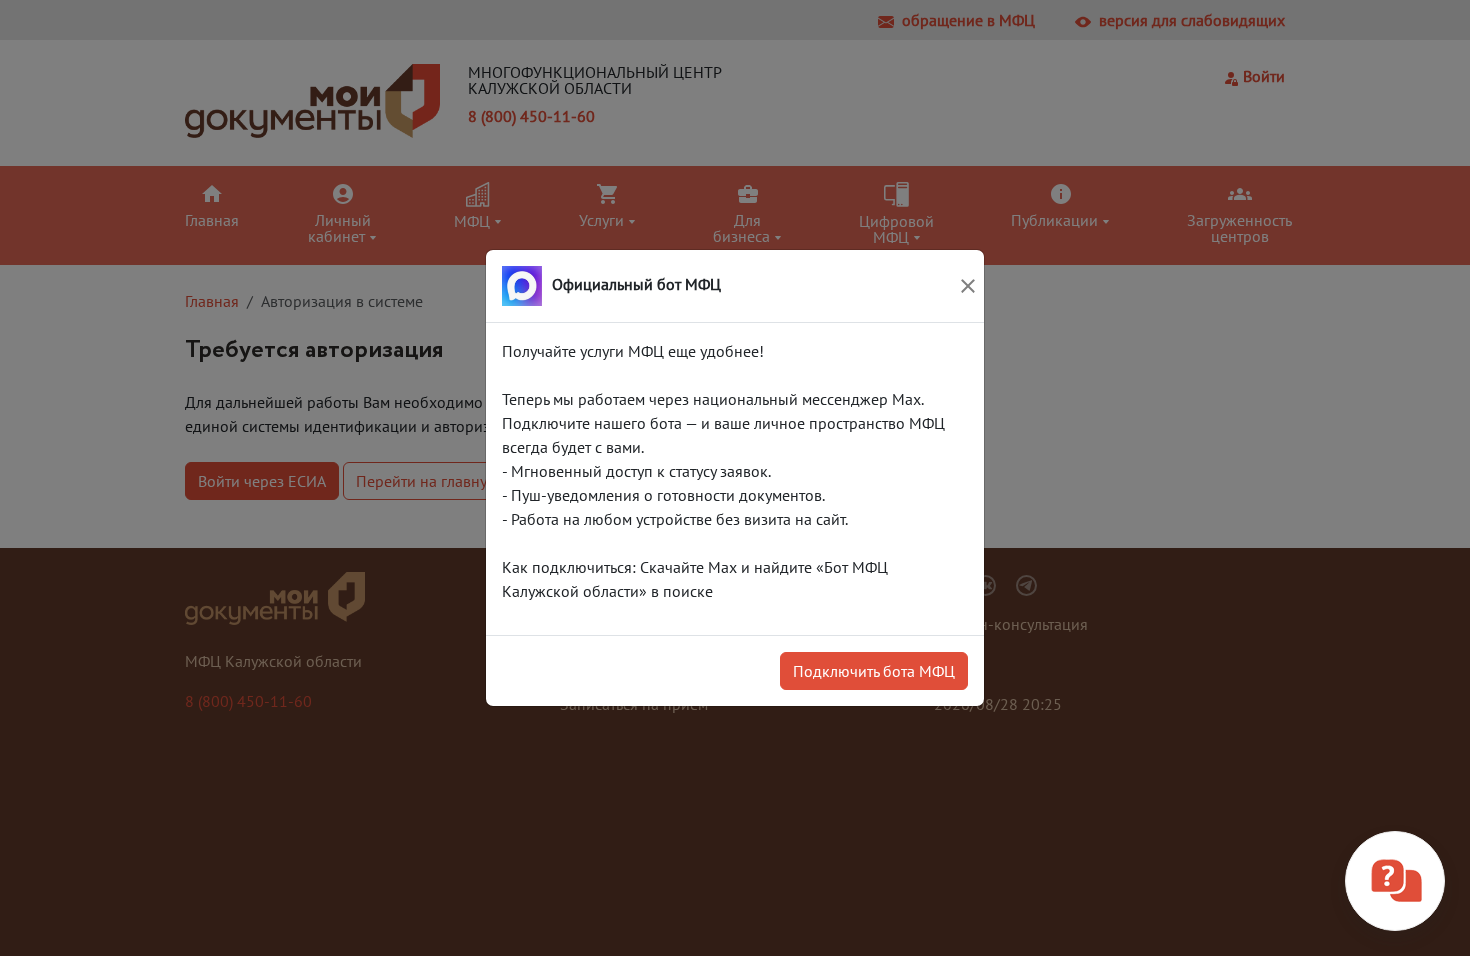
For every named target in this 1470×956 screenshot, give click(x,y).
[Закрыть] (968, 286)
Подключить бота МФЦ (874, 671)
